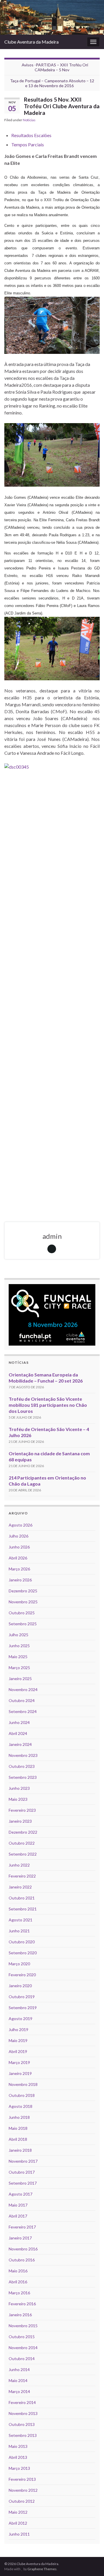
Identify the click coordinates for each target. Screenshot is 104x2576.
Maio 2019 (18, 2040)
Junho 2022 (19, 1865)
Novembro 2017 (23, 2161)
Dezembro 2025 (23, 1591)
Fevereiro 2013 (22, 2479)
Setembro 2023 (23, 1777)
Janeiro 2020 (20, 1986)
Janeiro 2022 (20, 1887)
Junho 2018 (19, 2117)
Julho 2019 (18, 2029)
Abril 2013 (18, 2457)
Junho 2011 (19, 2534)
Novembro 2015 (23, 2326)
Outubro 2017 (22, 2172)
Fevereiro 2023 (22, 1810)
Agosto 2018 (21, 2106)
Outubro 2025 (22, 1613)
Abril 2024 (18, 1733)
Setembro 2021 (23, 1909)
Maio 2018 (18, 2128)
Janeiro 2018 (20, 2150)
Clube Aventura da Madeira (31, 42)
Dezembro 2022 (23, 1832)
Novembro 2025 (23, 1602)
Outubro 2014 (22, 2359)
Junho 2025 (19, 1646)
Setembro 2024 (23, 1711)
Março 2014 (19, 2391)
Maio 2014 (18, 2380)
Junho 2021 (19, 1931)
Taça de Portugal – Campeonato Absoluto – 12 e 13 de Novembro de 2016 (52, 83)
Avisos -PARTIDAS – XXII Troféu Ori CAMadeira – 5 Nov (55, 67)
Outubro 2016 (22, 2260)
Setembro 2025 (23, 1624)
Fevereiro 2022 (22, 1876)
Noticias (29, 120)
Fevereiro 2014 (22, 2402)
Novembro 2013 (23, 2413)
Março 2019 (19, 2062)
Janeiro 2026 (20, 1580)
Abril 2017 (18, 2216)
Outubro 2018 (22, 2095)
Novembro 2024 (23, 1689)
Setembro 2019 (23, 2008)
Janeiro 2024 (20, 1744)
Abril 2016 (18, 2282)
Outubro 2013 (22, 2424)
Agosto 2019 (21, 2019)
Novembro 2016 (23, 2249)
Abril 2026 (18, 1558)
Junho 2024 (19, 1722)
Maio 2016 (18, 2271)
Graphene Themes (42, 2569)
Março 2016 (19, 2293)
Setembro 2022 (23, 1854)
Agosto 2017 (21, 2194)
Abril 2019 (18, 2051)
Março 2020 (19, 1964)
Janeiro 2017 (20, 2238)
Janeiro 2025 (20, 1679)
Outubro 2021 (22, 1898)
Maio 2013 (18, 2446)
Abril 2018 (18, 2139)
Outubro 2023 (22, 1766)
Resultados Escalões (31, 135)
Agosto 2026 (21, 1525)
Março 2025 (19, 1668)
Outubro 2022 (22, 1843)
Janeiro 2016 (20, 2315)
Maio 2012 (18, 2512)
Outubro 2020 (22, 1942)
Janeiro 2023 (20, 1821)
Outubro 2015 (22, 2337)
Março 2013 (19, 2468)
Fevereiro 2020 (22, 1975)
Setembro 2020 (23, 1953)
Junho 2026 (19, 1547)
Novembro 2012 (23, 2490)
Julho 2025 (18, 1635)
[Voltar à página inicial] (52, 17)
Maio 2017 (18, 2205)
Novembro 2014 (23, 2348)
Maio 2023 (18, 1799)
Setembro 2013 (23, 2435)
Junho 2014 (19, 2369)
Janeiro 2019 (20, 2073)
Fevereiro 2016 (22, 2304)
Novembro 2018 (23, 2084)
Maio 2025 (18, 1657)
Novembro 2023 (23, 1755)
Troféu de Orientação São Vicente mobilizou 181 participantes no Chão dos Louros (48, 1405)
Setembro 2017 (23, 2183)
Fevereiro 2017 (22, 2227)
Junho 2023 (19, 1788)
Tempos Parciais (28, 144)
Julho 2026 (18, 1536)
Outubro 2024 (22, 1700)
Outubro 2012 (22, 2501)
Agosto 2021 (21, 1920)
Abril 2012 (18, 2523)
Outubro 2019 (22, 1997)
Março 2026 (19, 1569)
